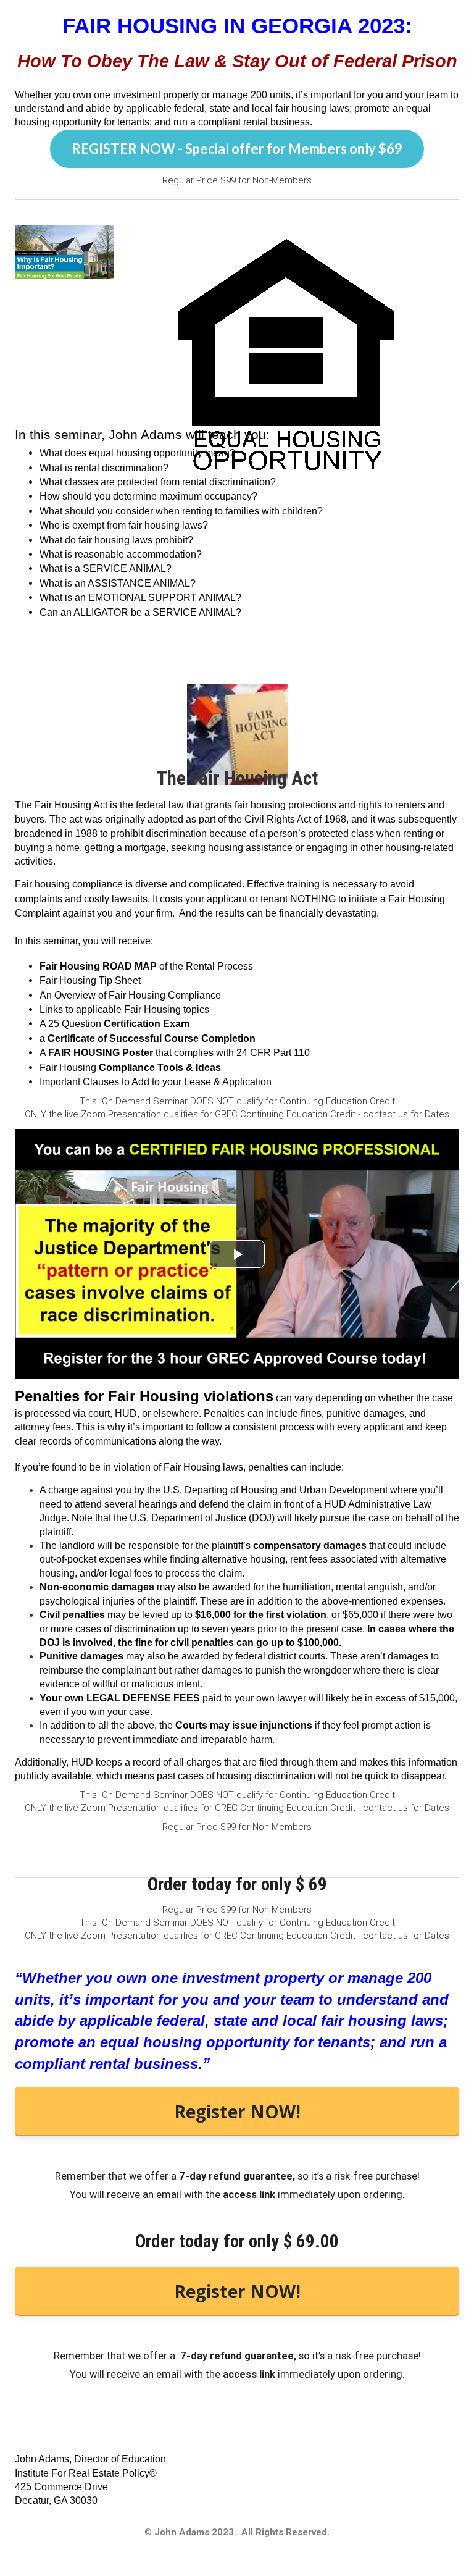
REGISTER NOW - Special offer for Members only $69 (237, 149)
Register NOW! (237, 2112)
